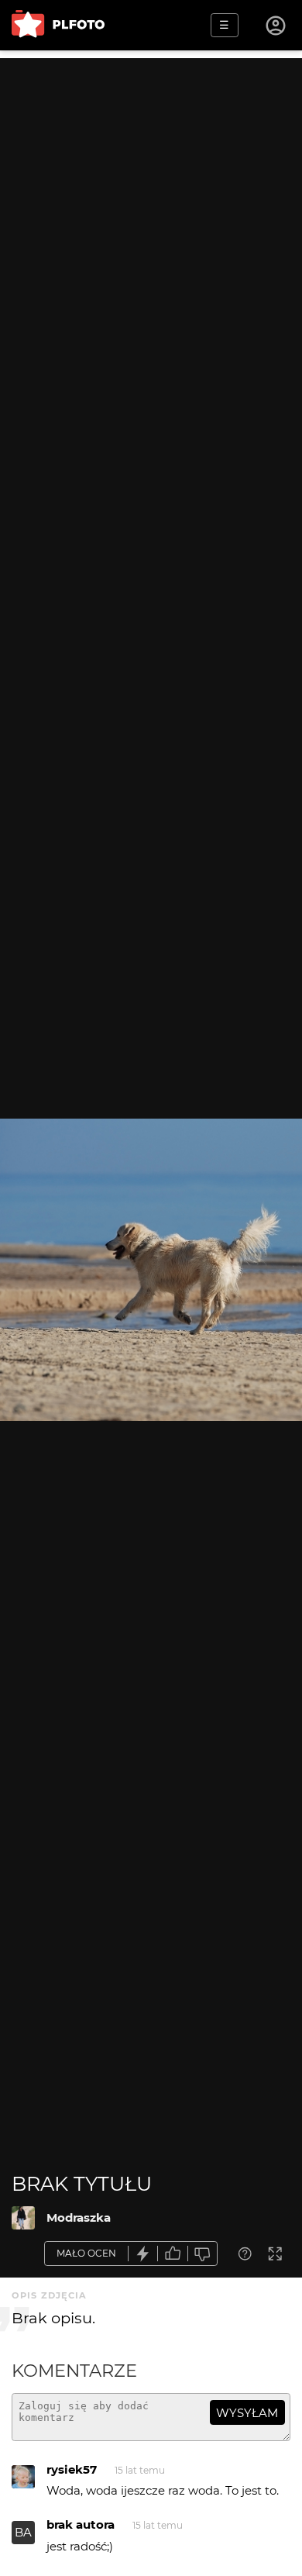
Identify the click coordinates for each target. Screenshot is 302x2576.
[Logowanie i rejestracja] (276, 26)
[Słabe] (203, 2254)
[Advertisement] (151, 209)
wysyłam (247, 2413)
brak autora (81, 2524)
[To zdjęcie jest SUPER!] (143, 2254)
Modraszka (79, 2217)
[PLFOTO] (58, 25)
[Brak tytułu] (23, 2218)
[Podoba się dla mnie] (173, 2254)
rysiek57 (72, 2469)
